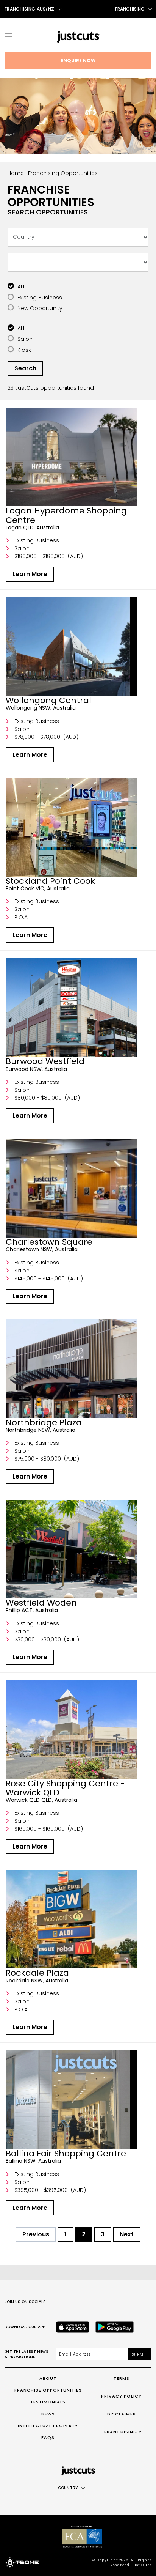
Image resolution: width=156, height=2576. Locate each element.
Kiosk (24, 350)
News (48, 2414)
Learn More (30, 574)
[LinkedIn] (126, 2302)
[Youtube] (110, 2302)
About (48, 2378)
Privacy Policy (121, 2396)
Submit (140, 2355)
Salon (25, 339)
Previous (36, 2234)
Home (16, 173)
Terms (122, 2378)
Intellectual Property (48, 2426)
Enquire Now (78, 61)
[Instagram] (76, 2302)
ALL (21, 287)
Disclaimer (122, 2414)
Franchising (130, 9)
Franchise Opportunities (48, 2390)
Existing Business (40, 298)
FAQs (48, 2437)
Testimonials (48, 2402)
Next (127, 2234)
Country (68, 2488)
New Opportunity (40, 308)
